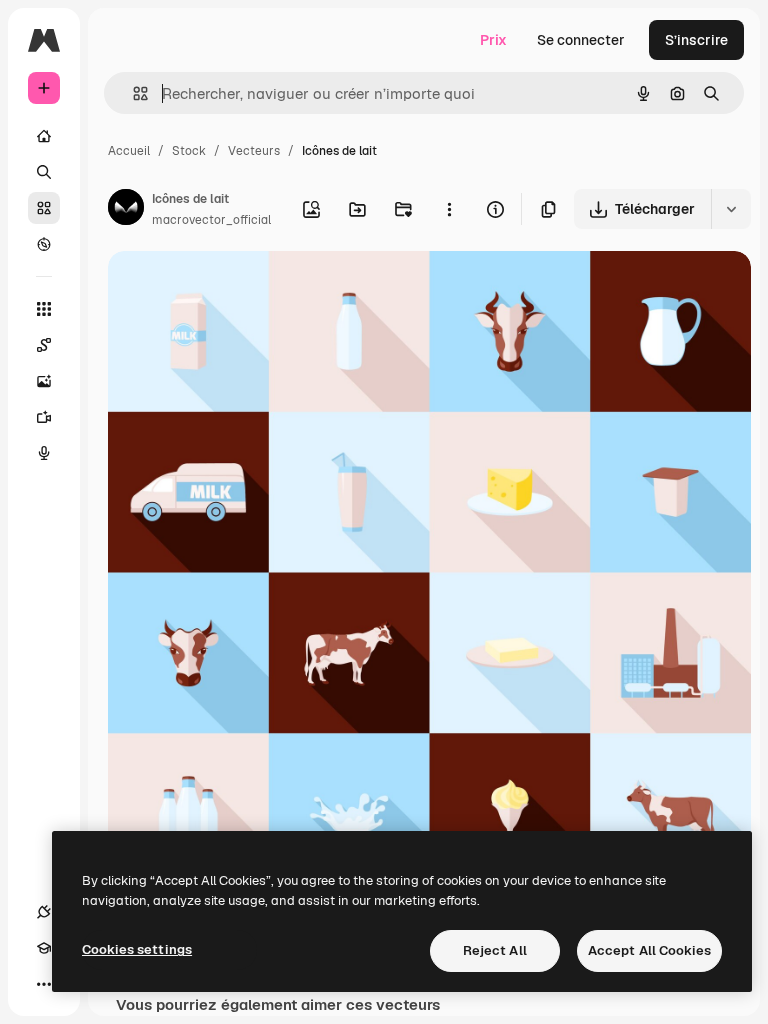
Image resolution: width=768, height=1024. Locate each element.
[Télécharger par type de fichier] (731, 209)
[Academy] (44, 948)
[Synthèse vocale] (44, 453)
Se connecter (581, 40)
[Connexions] (44, 912)
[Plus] (44, 984)
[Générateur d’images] (44, 381)
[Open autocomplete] (132, 93)
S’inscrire (696, 40)
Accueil (129, 151)
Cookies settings (137, 949)
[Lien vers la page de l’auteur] (126, 210)
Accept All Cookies (649, 950)
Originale (240, 289)
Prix (493, 40)
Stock (189, 151)
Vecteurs (254, 151)
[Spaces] (44, 345)
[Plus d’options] (449, 209)
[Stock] (44, 208)
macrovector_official (211, 220)
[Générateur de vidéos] (44, 417)
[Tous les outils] (44, 309)
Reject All (495, 950)
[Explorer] (44, 244)
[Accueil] (44, 136)
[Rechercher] (44, 172)
